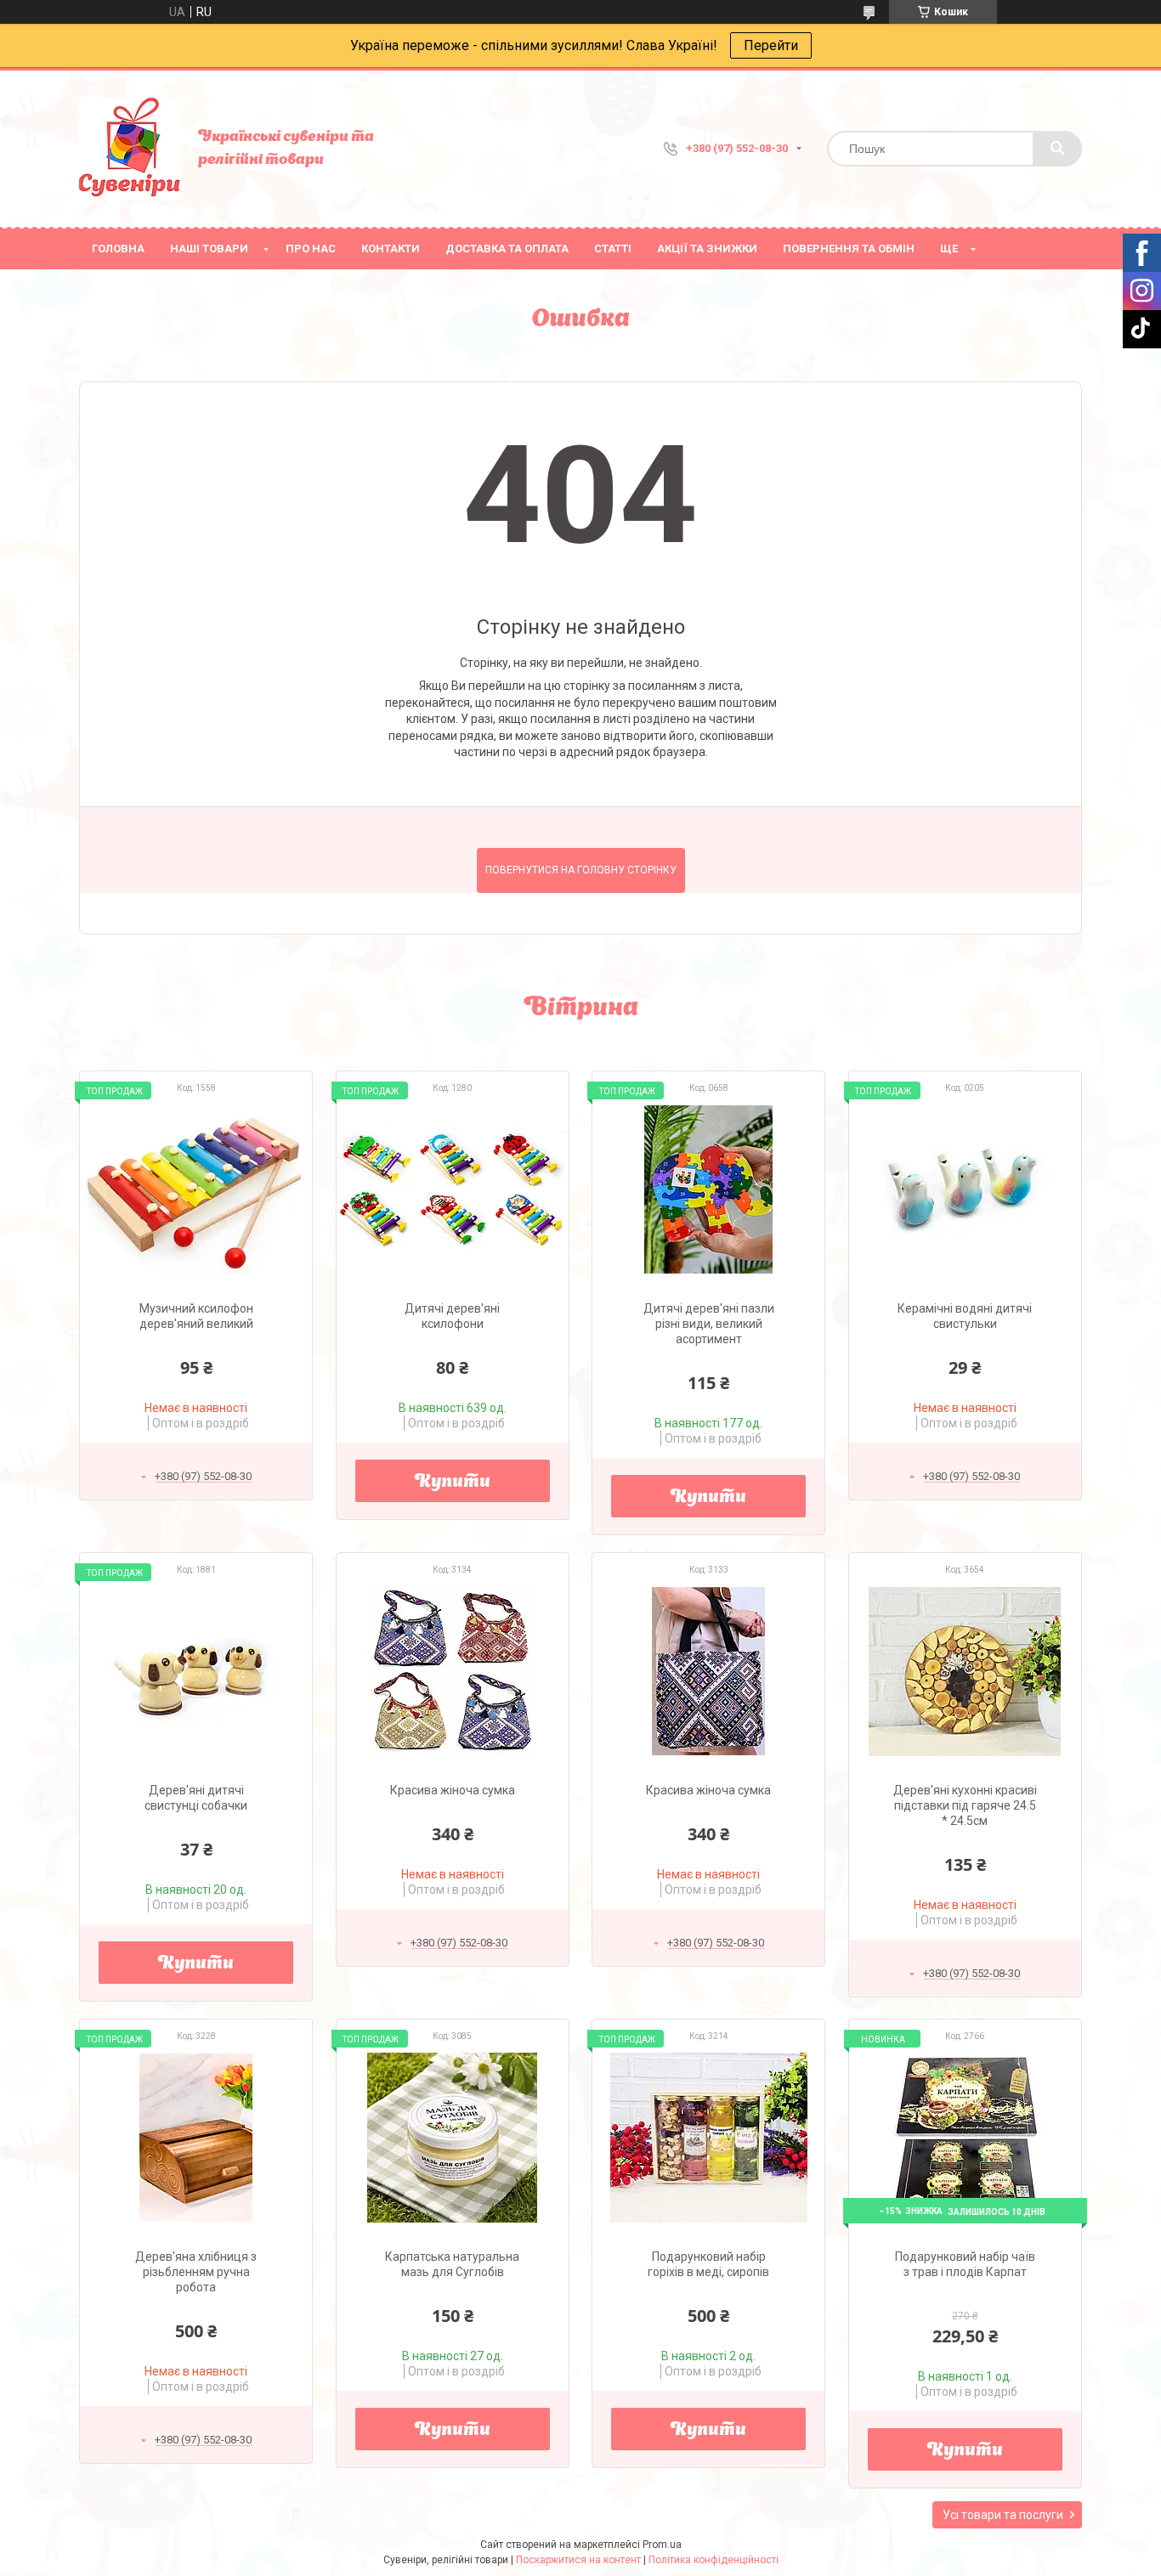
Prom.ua (662, 2545)
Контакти (391, 249)
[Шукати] (1057, 149)
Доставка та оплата (507, 249)
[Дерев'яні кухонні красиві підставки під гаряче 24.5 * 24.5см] (965, 1671)
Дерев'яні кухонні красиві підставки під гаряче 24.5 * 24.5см (965, 1805)
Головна (118, 249)
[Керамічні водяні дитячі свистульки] (965, 1189)
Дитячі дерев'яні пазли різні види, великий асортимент (709, 1324)
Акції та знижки (707, 249)
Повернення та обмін (849, 249)
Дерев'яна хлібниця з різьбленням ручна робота (196, 2272)
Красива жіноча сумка (453, 1790)
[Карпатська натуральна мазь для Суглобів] (453, 2138)
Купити (453, 1483)
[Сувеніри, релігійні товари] (130, 149)
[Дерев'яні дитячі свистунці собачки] (196, 1671)
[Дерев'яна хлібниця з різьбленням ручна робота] (196, 2138)
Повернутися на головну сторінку (581, 870)
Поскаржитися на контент (578, 2560)
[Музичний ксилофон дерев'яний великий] (196, 1189)
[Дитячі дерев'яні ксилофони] (453, 1189)
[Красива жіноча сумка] (453, 1671)
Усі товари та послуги (1003, 2515)
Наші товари (209, 249)
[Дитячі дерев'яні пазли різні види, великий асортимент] (708, 1189)
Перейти (771, 45)
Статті (613, 249)
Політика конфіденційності (714, 2560)
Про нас (311, 249)
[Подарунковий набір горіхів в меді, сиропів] (708, 2138)
